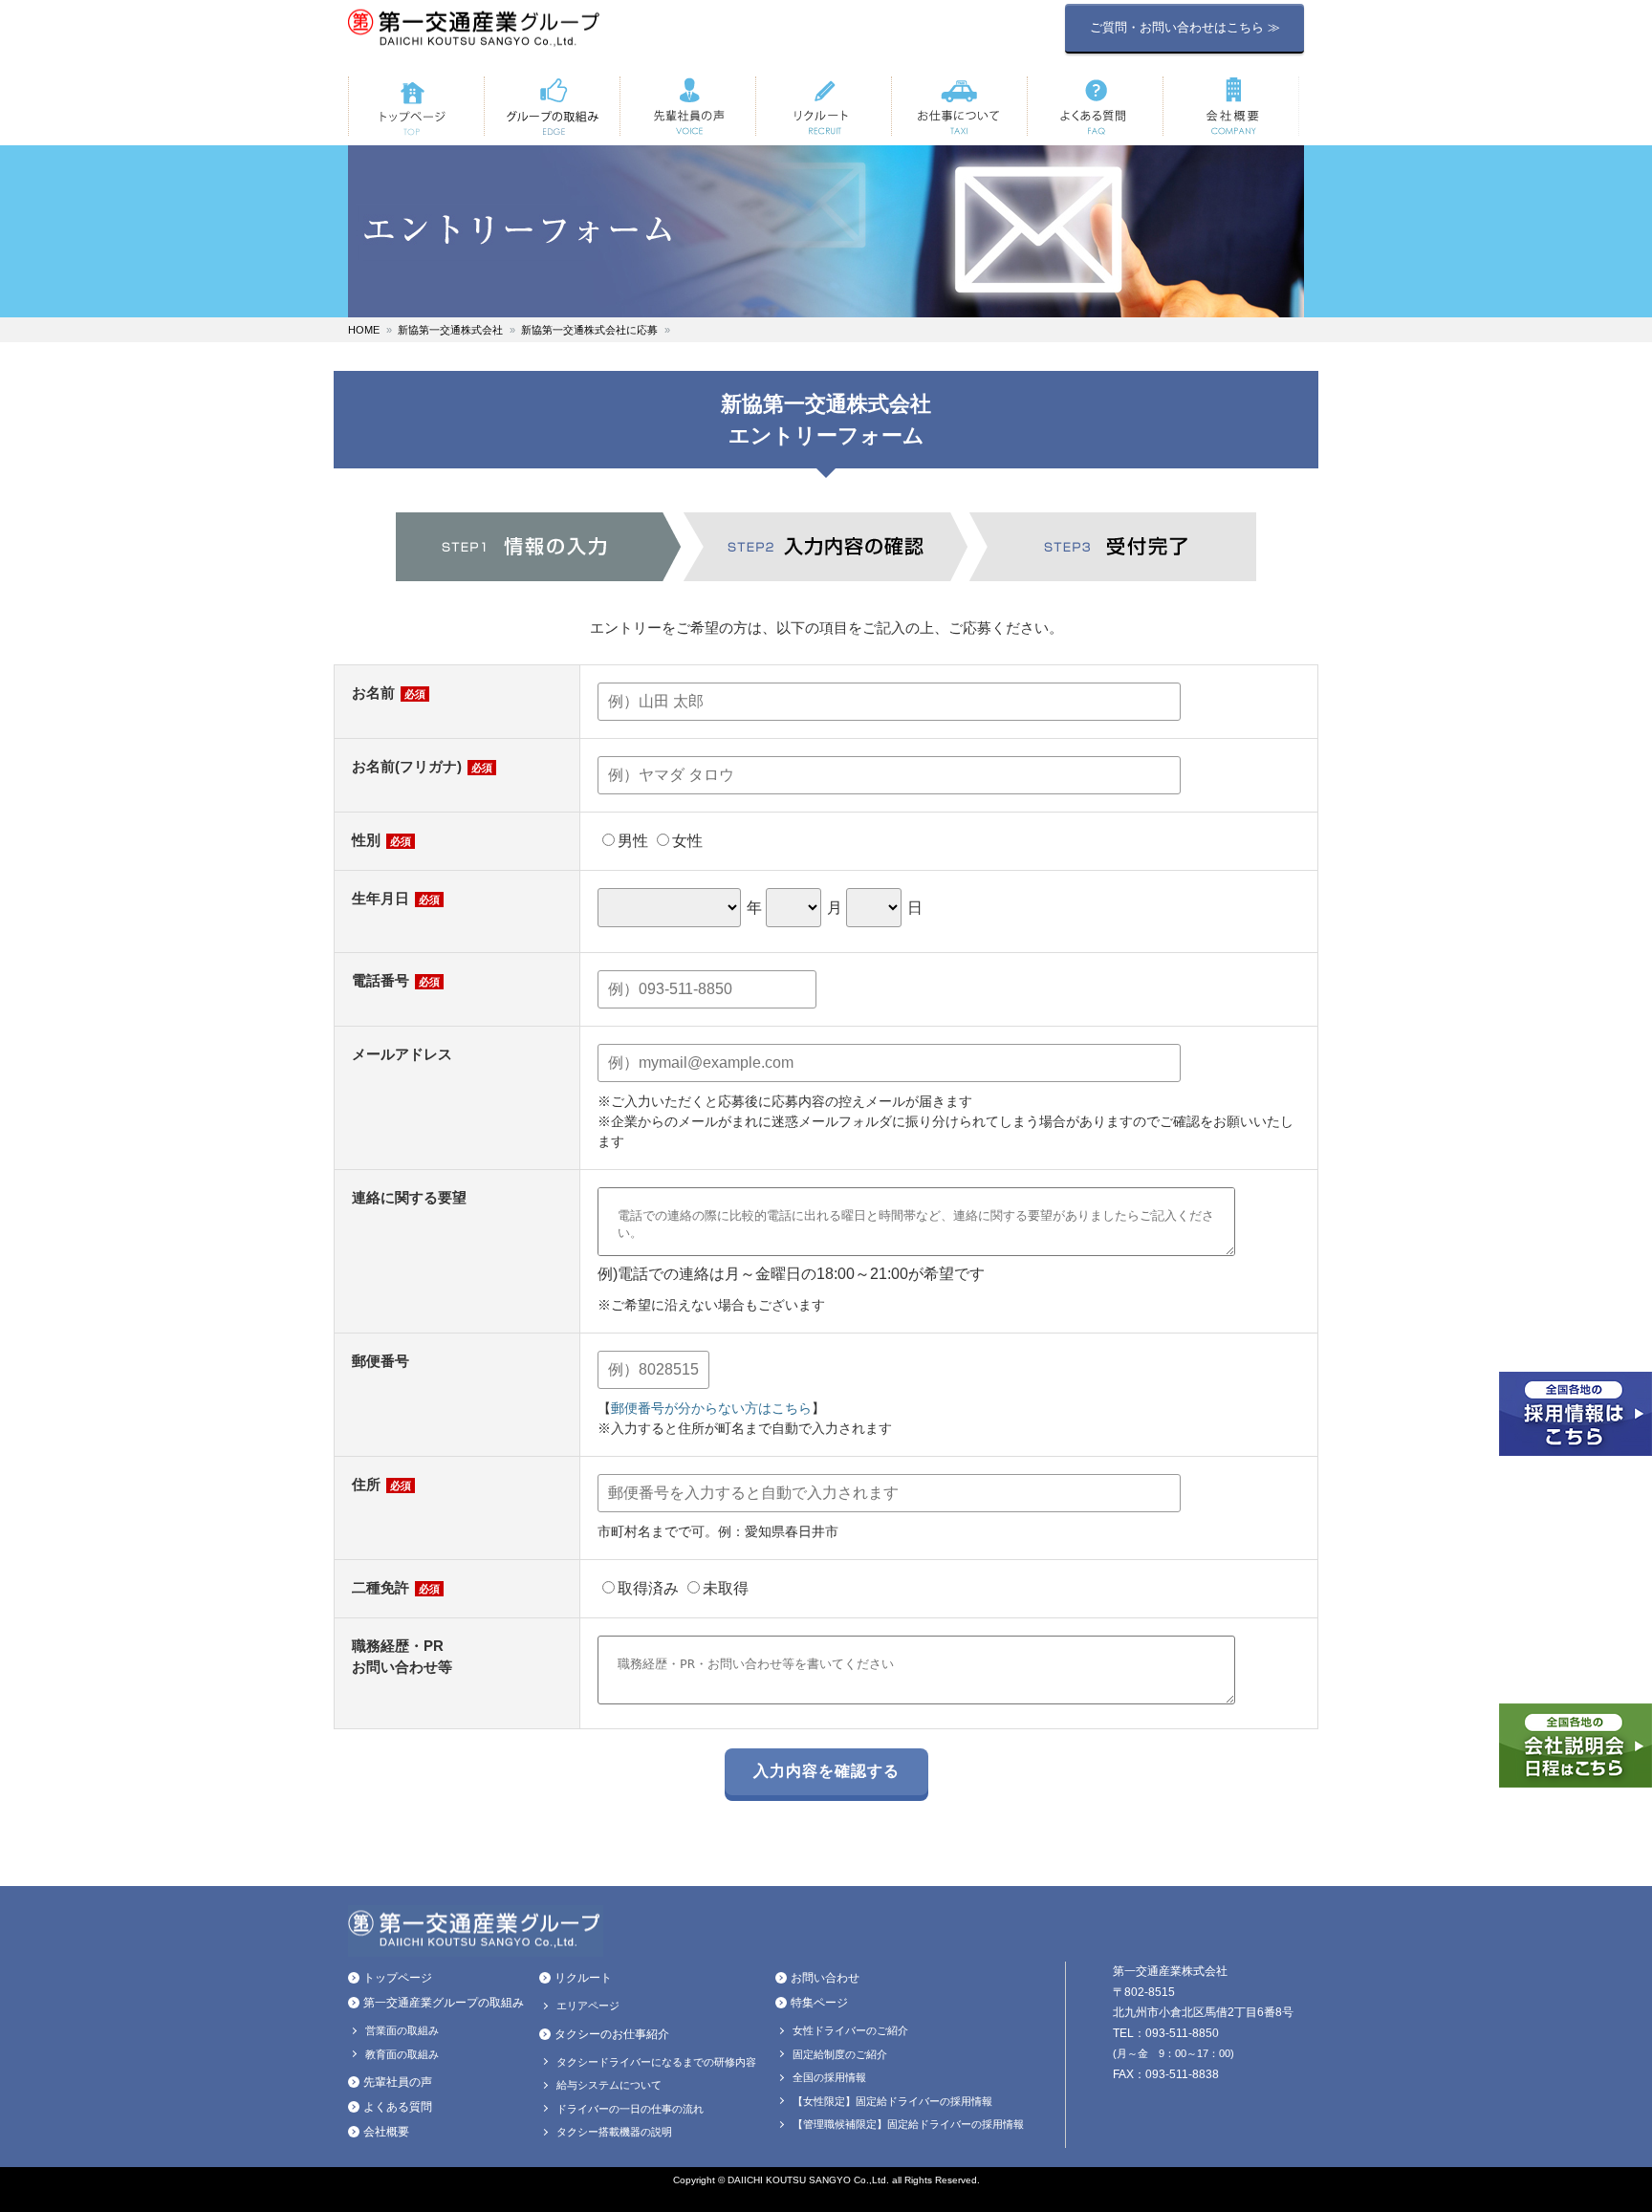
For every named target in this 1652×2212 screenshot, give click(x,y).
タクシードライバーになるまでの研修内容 (656, 2062)
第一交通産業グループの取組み (444, 2003)
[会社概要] (1230, 106)
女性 (687, 841)
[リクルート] (823, 106)
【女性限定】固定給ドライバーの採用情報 (892, 2101)
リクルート (583, 1978)
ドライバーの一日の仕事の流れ (630, 2109)
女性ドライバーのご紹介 (850, 2030)
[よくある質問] (1095, 106)
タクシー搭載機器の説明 (614, 2132)
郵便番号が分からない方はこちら (711, 1408)
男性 (633, 841)
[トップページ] (416, 106)
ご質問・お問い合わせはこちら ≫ (1185, 27)
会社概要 (386, 2132)
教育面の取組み (402, 2054)
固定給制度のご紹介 (840, 2054)
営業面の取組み (402, 2030)
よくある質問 (398, 2107)
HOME (364, 330)
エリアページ (588, 2006)
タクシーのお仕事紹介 (612, 2034)
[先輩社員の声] (687, 106)
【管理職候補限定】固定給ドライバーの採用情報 (908, 2124)
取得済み (648, 1588)
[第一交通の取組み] (552, 106)
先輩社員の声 (398, 2082)
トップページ (398, 1978)
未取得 (726, 1588)
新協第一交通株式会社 (450, 330)
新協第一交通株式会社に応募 (589, 330)
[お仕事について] (959, 106)
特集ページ (819, 2003)
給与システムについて (609, 2085)
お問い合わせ (825, 1978)
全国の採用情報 (829, 2077)
